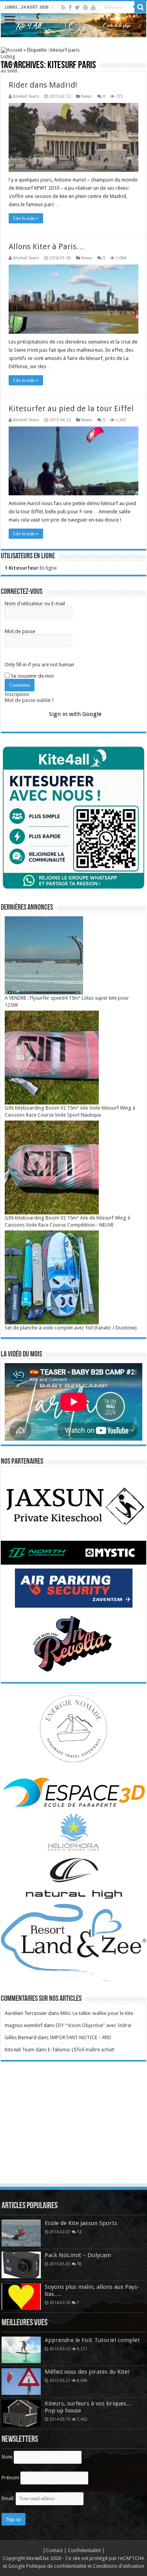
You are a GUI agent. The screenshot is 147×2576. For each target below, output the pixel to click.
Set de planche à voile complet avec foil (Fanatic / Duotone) (71, 1328)
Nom (7, 2457)
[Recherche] (140, 7)
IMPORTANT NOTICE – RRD (81, 2037)
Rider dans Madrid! (43, 85)
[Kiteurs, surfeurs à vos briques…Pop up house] (21, 2413)
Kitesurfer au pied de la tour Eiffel (71, 408)
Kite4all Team (26, 96)
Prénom (10, 2478)
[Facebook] (70, 7)
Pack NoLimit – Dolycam (78, 2255)
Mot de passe (20, 631)
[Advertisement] (74, 2130)
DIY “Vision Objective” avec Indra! (93, 2025)
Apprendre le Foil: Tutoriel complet (92, 2340)
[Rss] (63, 7)
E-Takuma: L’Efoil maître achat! (81, 2050)
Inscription (17, 694)
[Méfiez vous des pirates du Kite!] (21, 2382)
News (87, 96)
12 (79, 2232)
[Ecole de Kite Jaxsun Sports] (21, 2233)
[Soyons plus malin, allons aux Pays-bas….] (21, 2297)
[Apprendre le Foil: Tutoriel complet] (21, 2350)
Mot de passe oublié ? (29, 700)
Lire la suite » (26, 218)
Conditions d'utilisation (119, 2566)
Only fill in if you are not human (39, 665)
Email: (9, 2498)
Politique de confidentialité (56, 2566)
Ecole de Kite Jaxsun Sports (81, 2223)
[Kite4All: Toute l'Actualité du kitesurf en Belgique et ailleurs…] (73, 25)
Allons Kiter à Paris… (46, 246)
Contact (55, 2550)
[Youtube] (93, 7)
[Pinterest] (85, 7)
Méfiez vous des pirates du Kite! (87, 2372)
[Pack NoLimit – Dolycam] (21, 2265)
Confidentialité (85, 2550)
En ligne (31, 568)
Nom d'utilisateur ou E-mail (35, 604)
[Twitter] (77, 7)
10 (79, 2264)
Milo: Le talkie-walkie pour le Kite (97, 2013)
